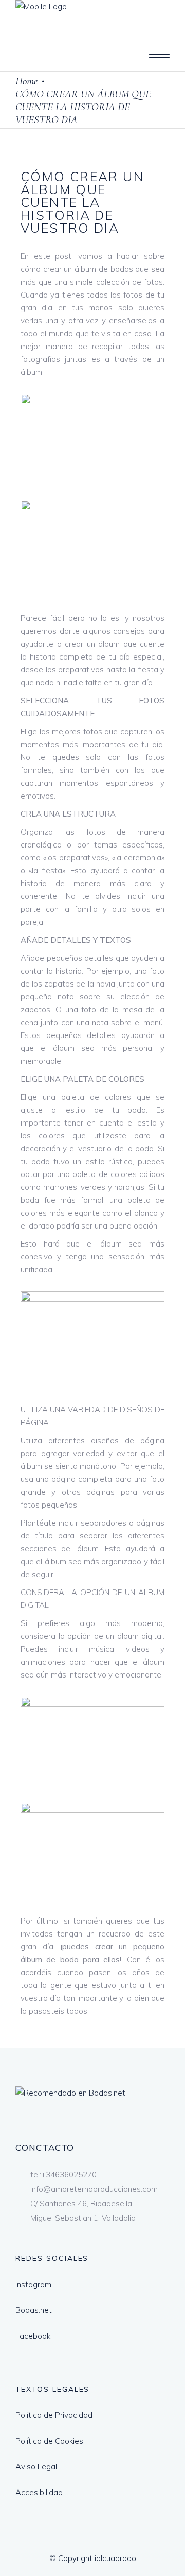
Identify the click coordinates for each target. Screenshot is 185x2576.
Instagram (33, 2284)
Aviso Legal (36, 2467)
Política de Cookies (49, 2441)
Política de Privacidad (54, 2415)
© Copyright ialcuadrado (93, 2558)
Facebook (33, 2336)
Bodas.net (34, 2310)
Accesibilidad (39, 2492)
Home (26, 81)
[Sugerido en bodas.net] (70, 2093)
